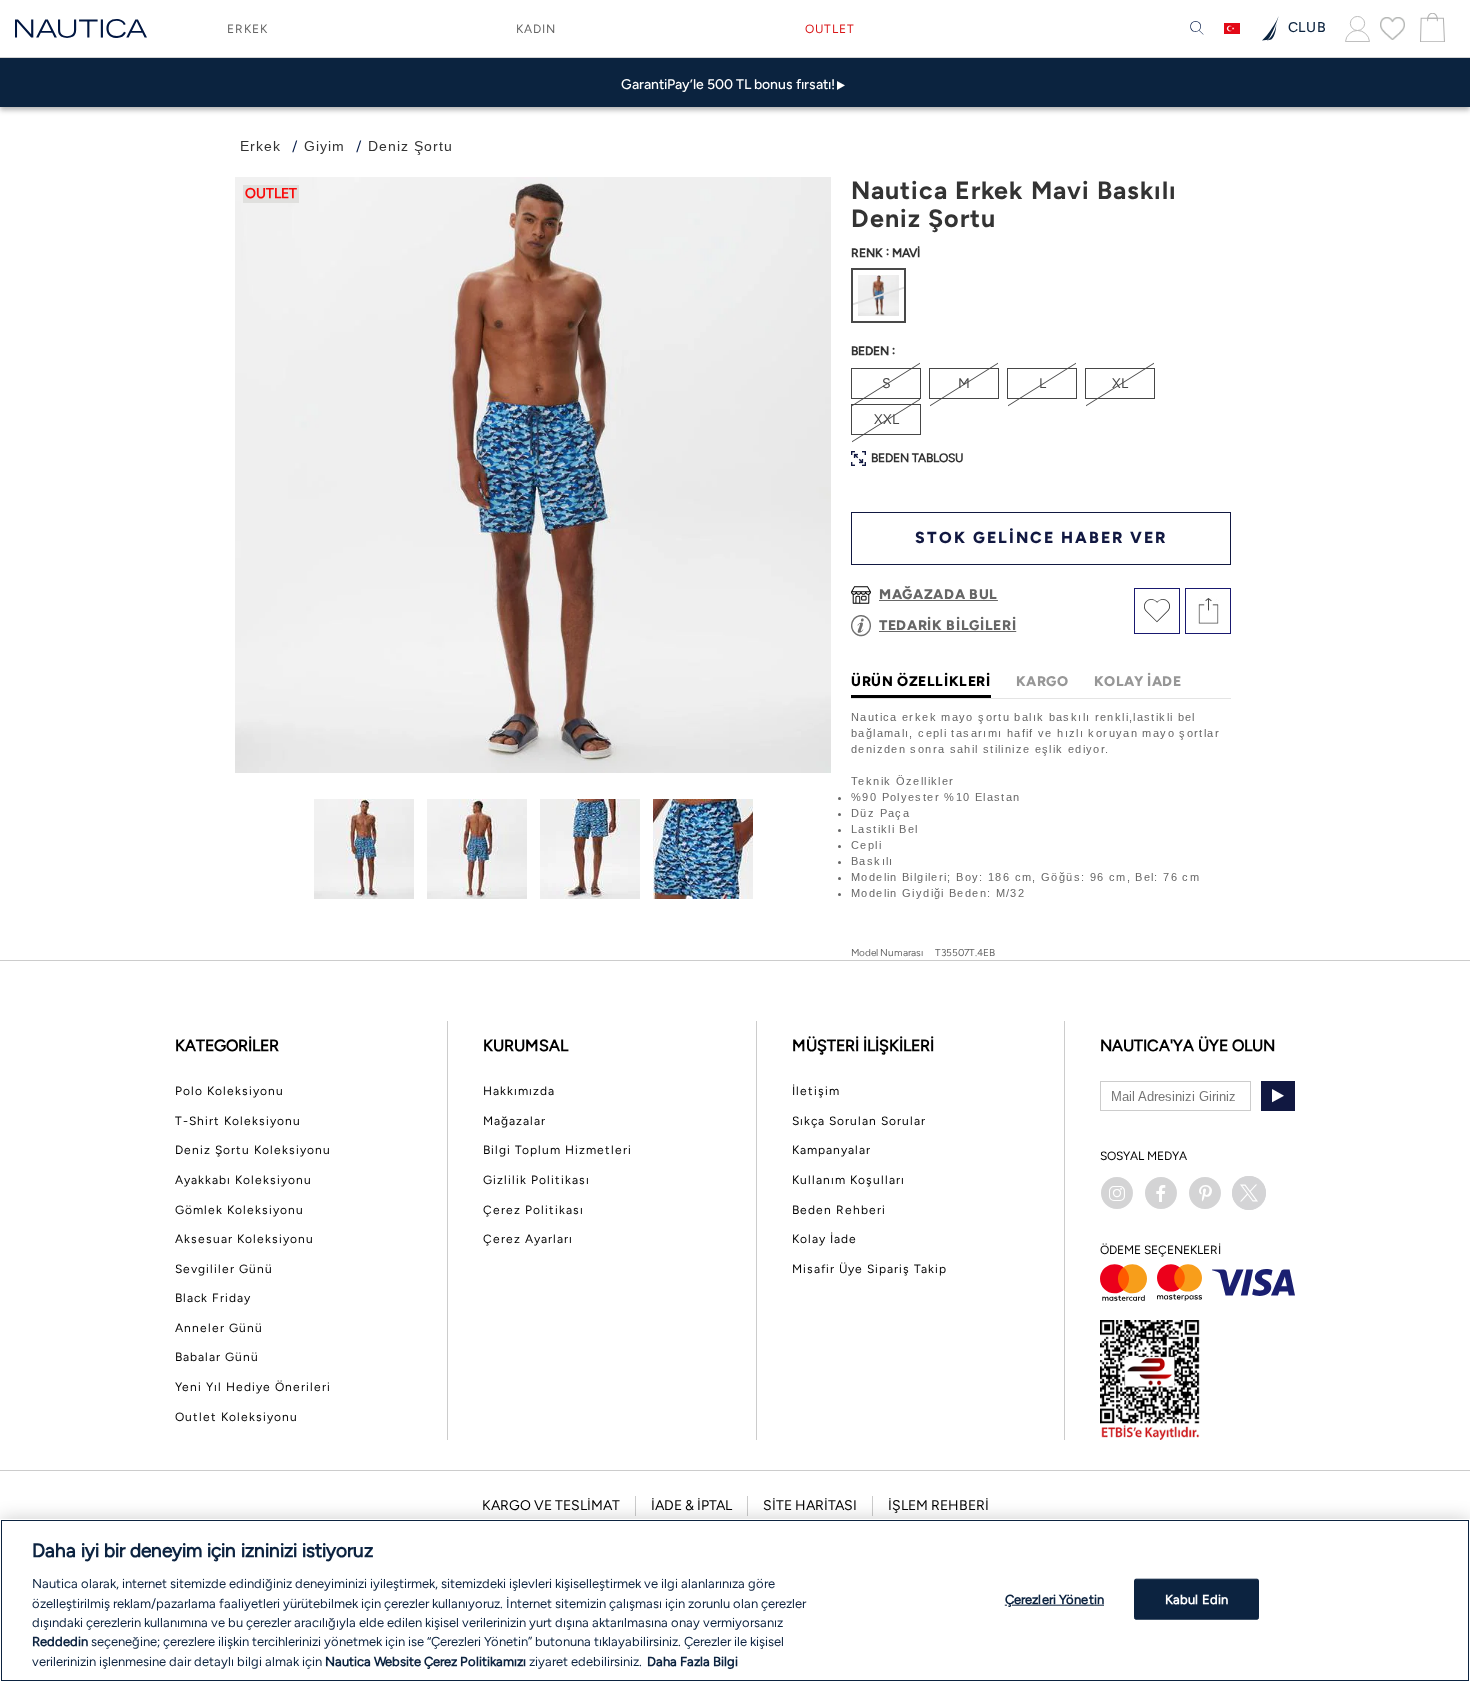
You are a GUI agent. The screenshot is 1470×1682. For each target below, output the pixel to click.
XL (1120, 383)
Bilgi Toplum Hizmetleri (557, 1150)
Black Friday (213, 1298)
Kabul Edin (1196, 1598)
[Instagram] (1117, 1193)
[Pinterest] (1205, 1193)
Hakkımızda (519, 1091)
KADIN (536, 29)
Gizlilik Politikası (536, 1180)
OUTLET (830, 29)
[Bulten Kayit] (1278, 1096)
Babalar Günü (217, 1357)
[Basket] (1430, 28)
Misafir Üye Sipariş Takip (869, 1269)
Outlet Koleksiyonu (236, 1417)
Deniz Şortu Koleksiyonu (253, 1150)
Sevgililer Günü (224, 1269)
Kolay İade (824, 1239)
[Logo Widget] (81, 28)
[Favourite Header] (1392, 28)
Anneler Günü (219, 1328)
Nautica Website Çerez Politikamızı (427, 1661)
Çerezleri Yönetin (1054, 1598)
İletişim (816, 1091)
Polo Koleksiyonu (229, 1091)
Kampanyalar (831, 1150)
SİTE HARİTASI (810, 1505)
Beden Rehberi (839, 1210)
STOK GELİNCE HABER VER (1041, 537)
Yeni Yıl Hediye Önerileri (253, 1387)
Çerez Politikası (533, 1210)
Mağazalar (514, 1121)
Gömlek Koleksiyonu (239, 1210)
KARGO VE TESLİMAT (551, 1505)
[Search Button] (1197, 29)
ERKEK (247, 29)
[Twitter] (1249, 1193)
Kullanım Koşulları (848, 1180)
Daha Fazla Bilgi (692, 1661)
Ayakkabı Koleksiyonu (243, 1180)
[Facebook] (1161, 1193)
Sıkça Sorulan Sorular (859, 1121)
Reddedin (60, 1642)
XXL (886, 419)
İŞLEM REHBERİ (938, 1505)
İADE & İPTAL (691, 1505)
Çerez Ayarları (528, 1239)
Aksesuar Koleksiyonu (244, 1239)
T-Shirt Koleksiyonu (238, 1121)
